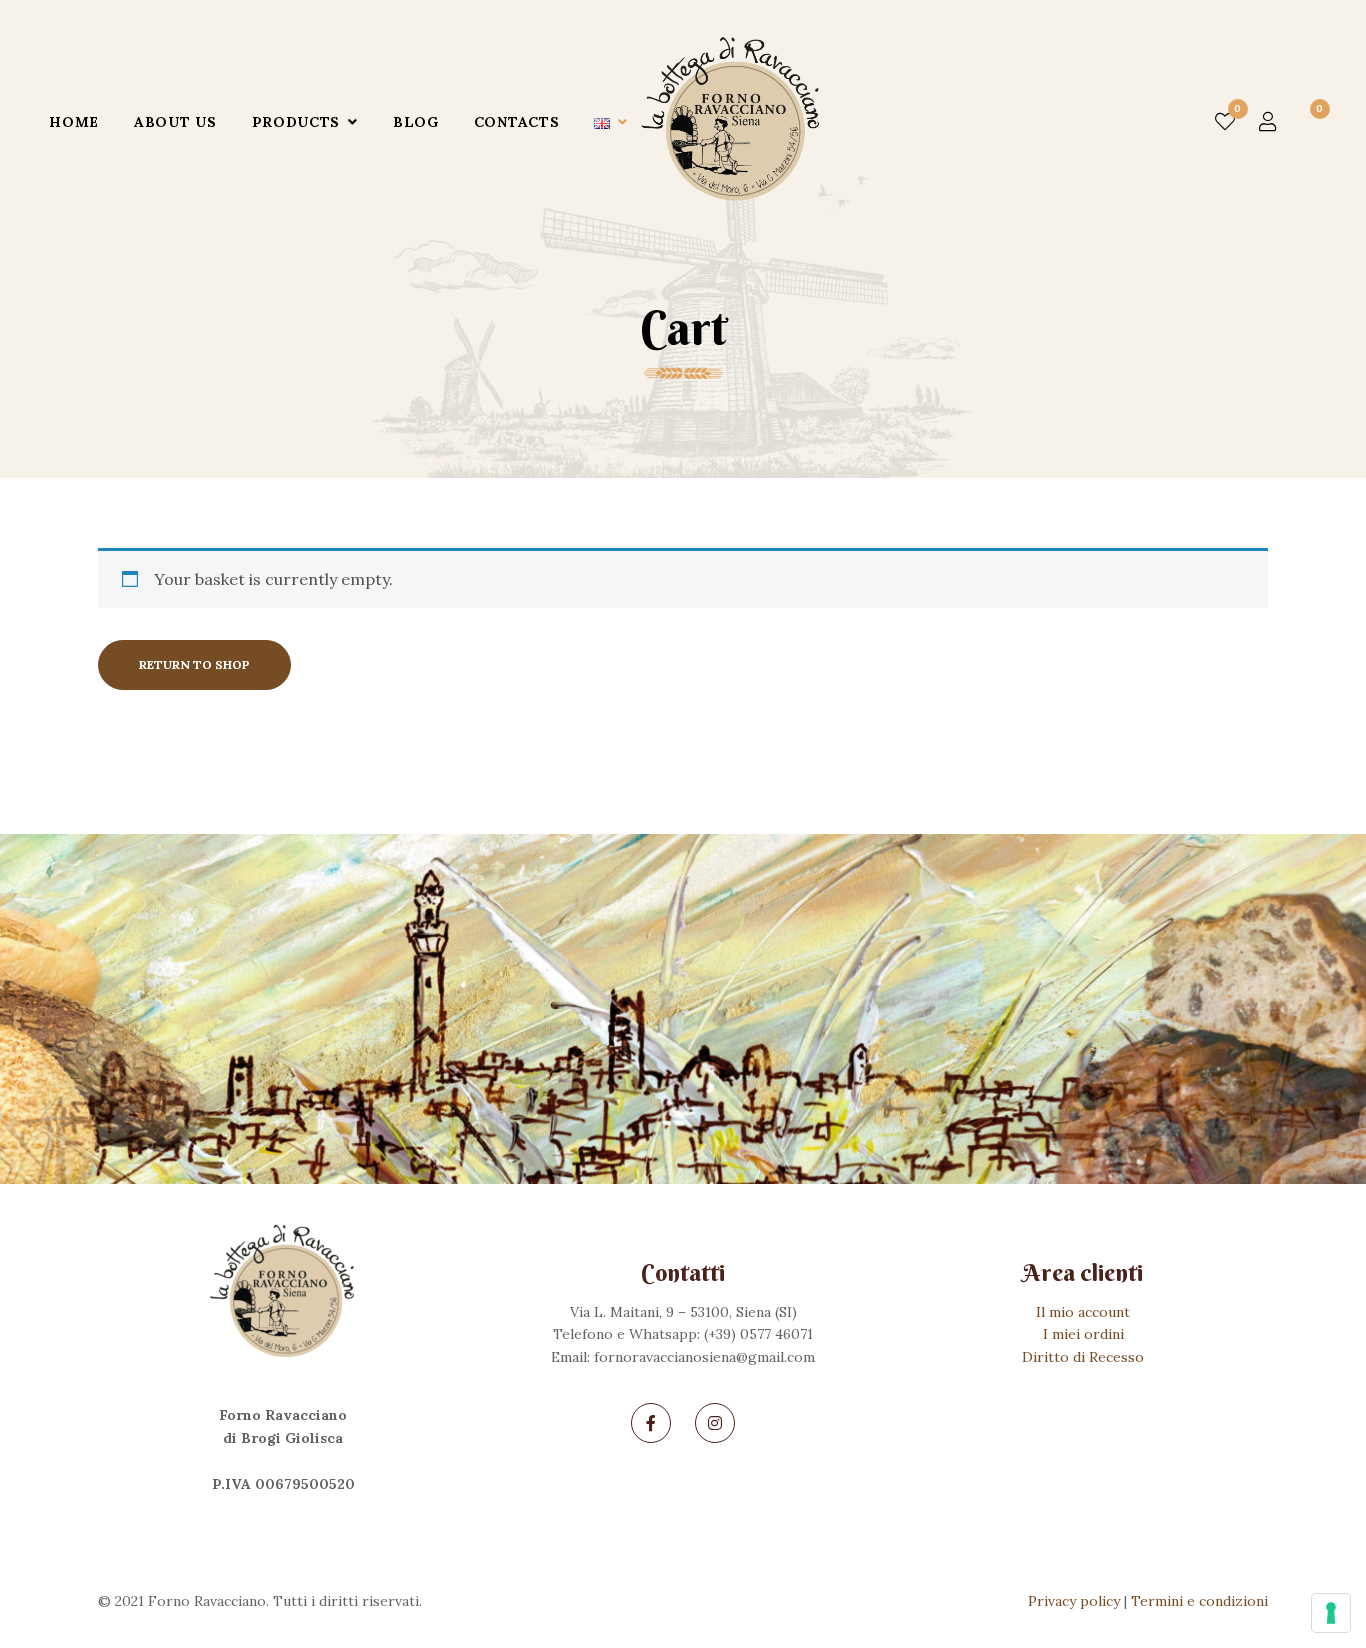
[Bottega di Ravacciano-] (735, 122)
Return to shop (194, 664)
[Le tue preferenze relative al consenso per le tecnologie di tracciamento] (1331, 1613)
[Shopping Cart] (1309, 122)
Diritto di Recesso (1083, 1357)
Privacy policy (1074, 1601)
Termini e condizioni (1199, 1601)
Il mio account (1083, 1312)
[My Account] (1268, 122)
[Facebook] (651, 1423)
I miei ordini (1083, 1334)
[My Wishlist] (1225, 122)
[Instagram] (715, 1423)
